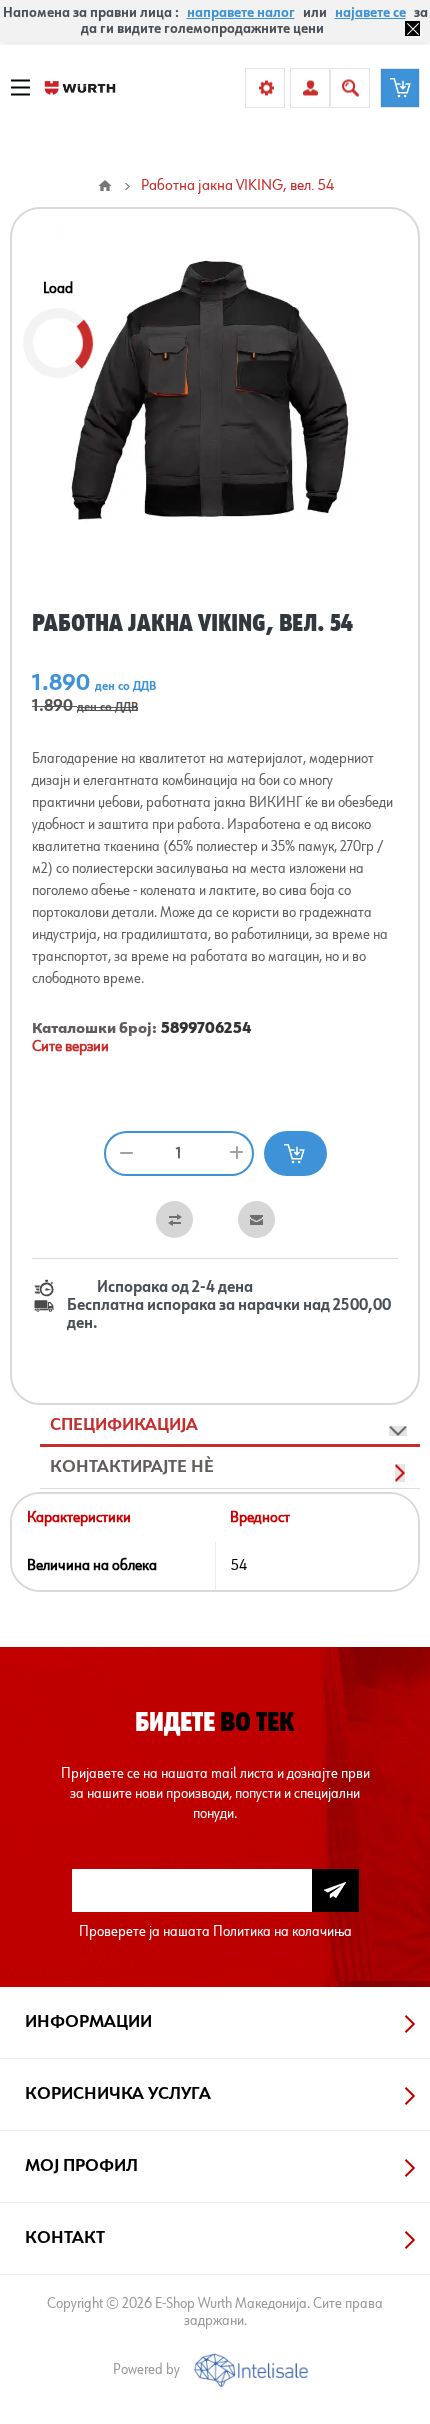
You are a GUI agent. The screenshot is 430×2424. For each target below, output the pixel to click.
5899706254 (206, 1029)
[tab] (230, 1426)
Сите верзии (70, 1047)
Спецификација (124, 1425)
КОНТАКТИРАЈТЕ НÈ (132, 1467)
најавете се (370, 13)
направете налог (241, 13)
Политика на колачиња (282, 1931)
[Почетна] (105, 186)
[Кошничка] (400, 88)
